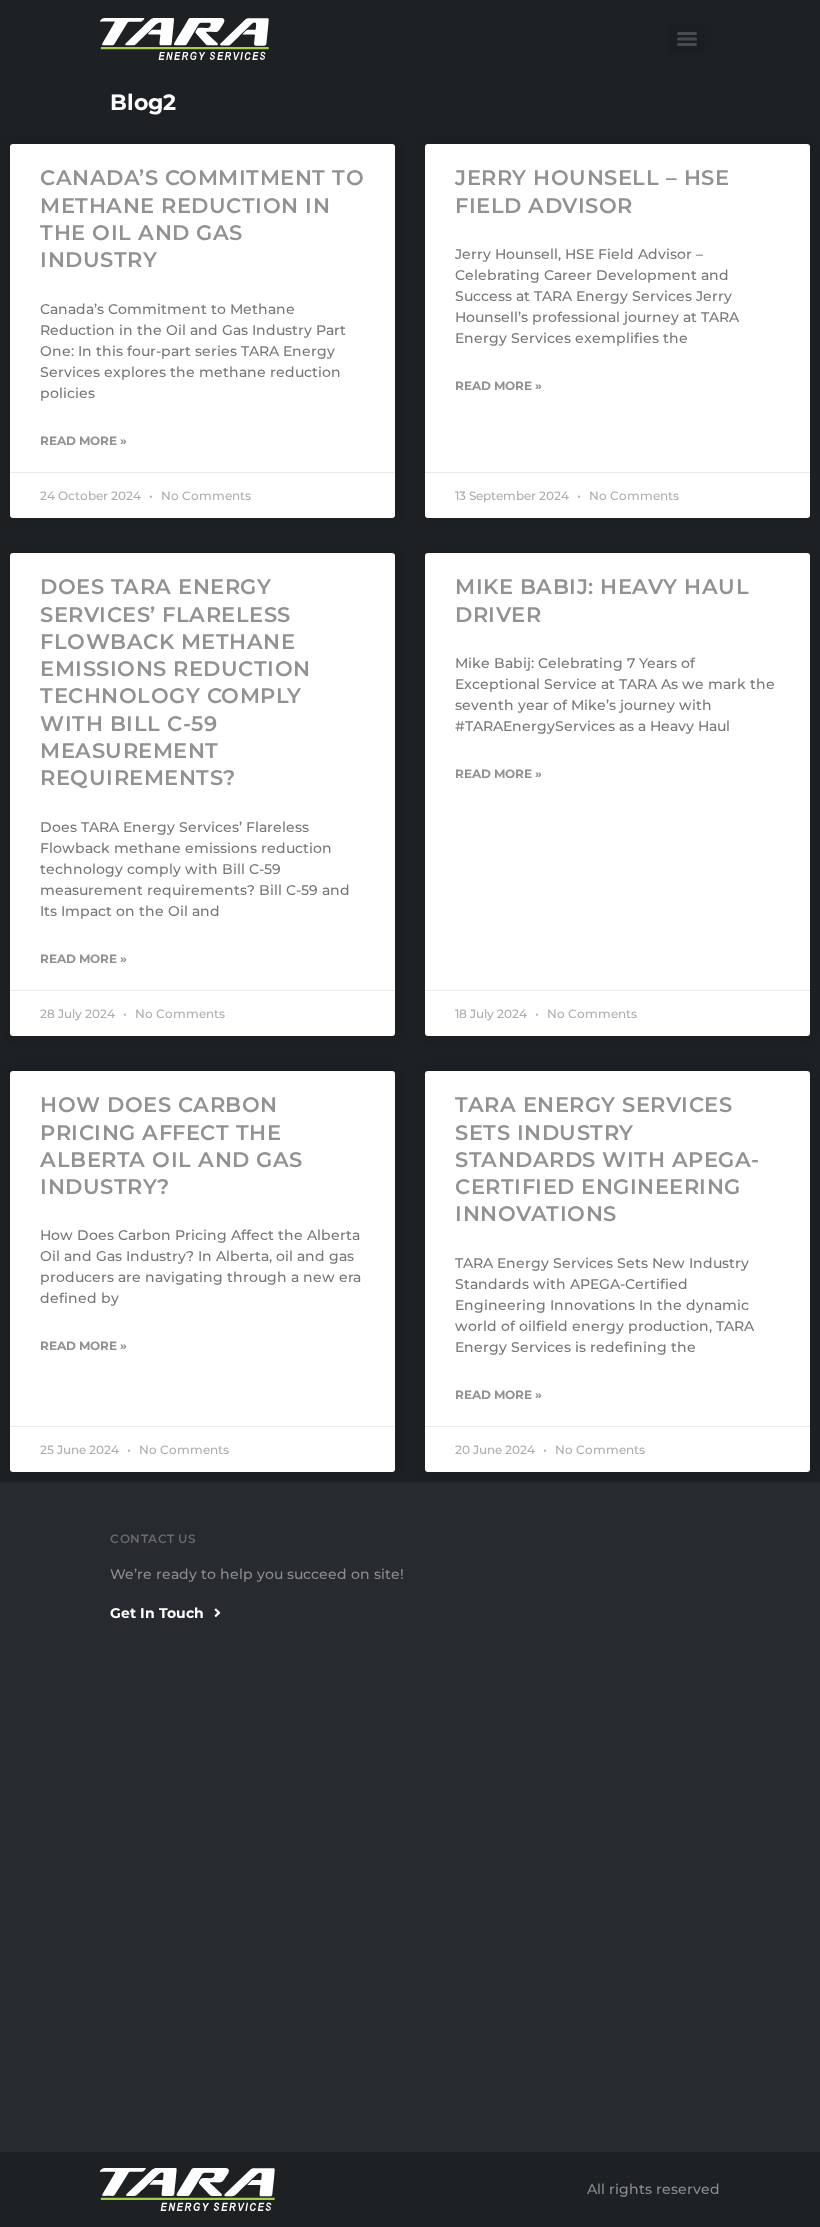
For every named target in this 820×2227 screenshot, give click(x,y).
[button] (165, 1614)
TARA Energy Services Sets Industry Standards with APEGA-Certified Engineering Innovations (607, 1159)
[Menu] (687, 39)
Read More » (83, 440)
